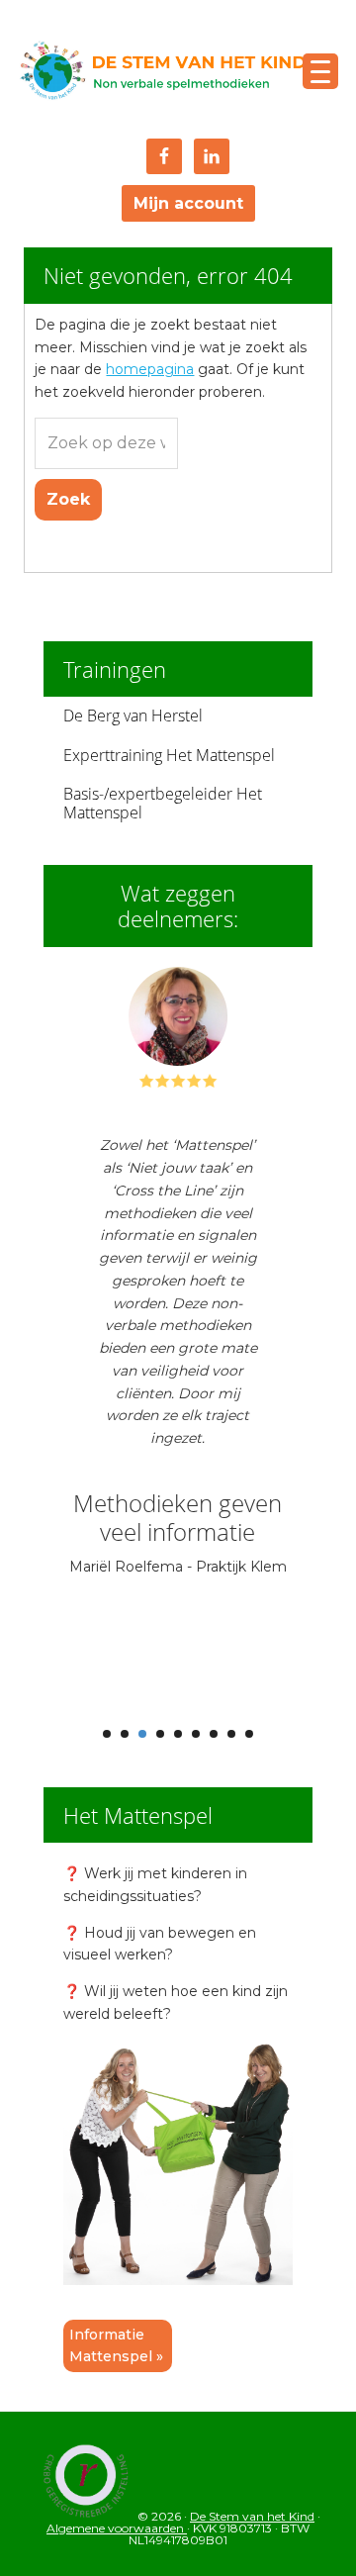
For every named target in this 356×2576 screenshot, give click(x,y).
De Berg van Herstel (133, 716)
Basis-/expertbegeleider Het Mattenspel (163, 803)
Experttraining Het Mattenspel (169, 755)
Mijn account (188, 203)
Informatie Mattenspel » (116, 2346)
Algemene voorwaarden (117, 2528)
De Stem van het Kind (162, 72)
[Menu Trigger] (320, 71)
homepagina (150, 369)
